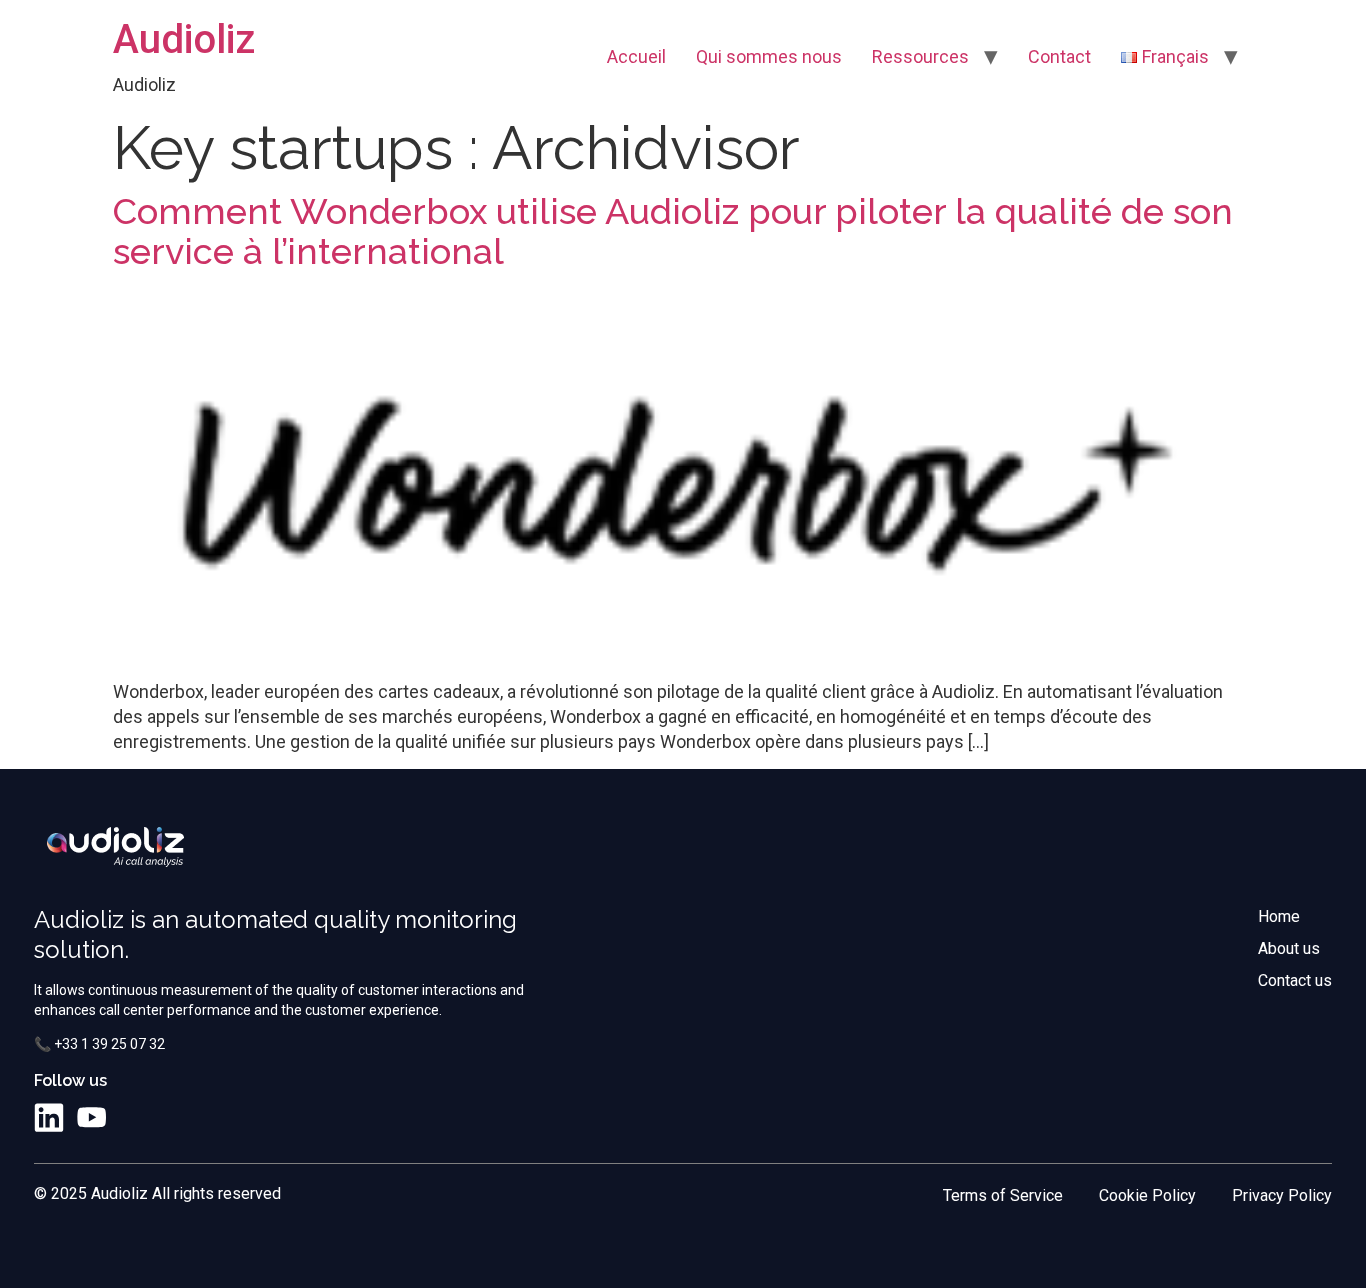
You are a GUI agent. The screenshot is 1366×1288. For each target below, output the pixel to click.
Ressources (920, 56)
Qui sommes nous (769, 56)
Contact (1059, 56)
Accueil (636, 56)
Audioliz (184, 39)
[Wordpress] (133, 1118)
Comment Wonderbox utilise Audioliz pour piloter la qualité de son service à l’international (673, 231)
